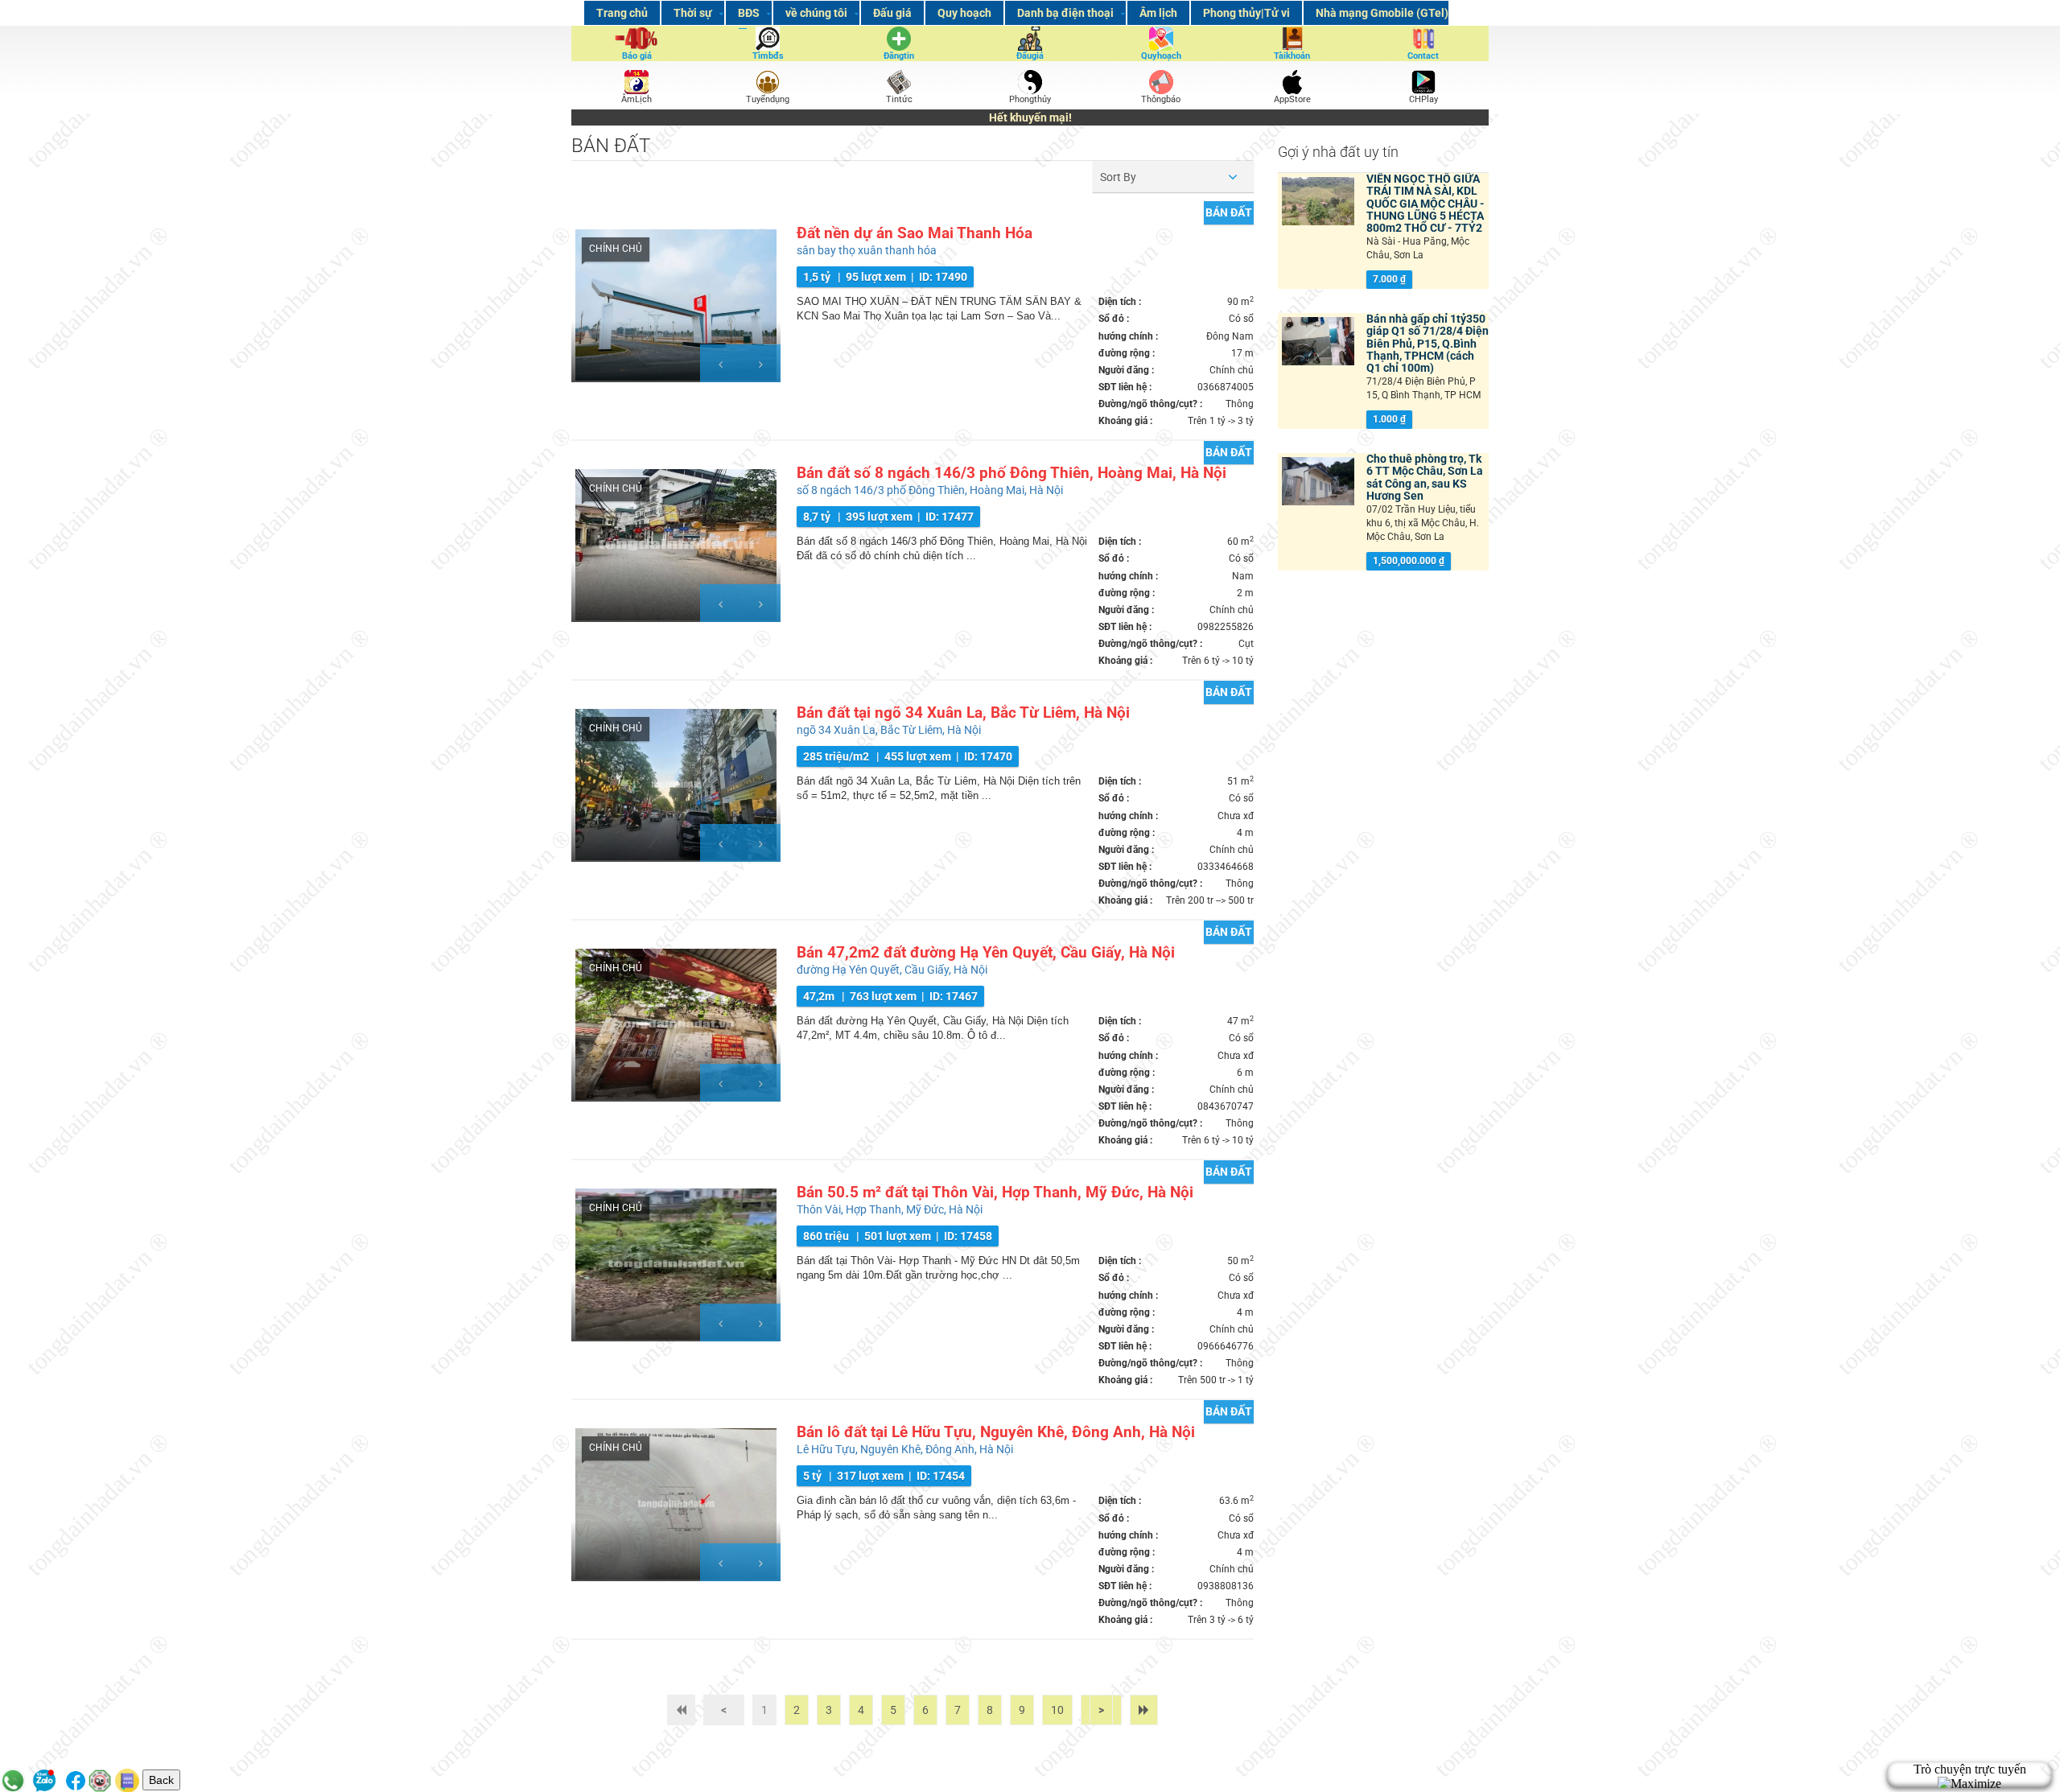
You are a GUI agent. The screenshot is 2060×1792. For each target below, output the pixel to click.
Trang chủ (622, 13)
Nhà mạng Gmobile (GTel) (1382, 13)
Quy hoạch (964, 13)
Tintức (899, 99)
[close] (2030, 1760)
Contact (1423, 56)
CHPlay (1423, 99)
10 (1057, 1710)
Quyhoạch (1161, 56)
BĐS (749, 13)
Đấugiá (1030, 56)
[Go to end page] (1144, 1710)
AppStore (1292, 99)
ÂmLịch (637, 99)
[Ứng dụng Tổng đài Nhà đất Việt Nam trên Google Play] (1423, 81)
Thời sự (693, 13)
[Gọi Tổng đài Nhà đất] (13, 1780)
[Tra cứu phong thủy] (100, 1780)
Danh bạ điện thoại (1065, 13)
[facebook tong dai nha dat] (76, 1780)
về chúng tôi (816, 13)
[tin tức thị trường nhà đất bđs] (899, 82)
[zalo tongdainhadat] (44, 1780)
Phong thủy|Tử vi (1246, 13)
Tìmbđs (768, 56)
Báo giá (637, 56)
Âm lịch (1158, 13)
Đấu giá (892, 13)
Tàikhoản (1292, 56)
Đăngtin (899, 56)
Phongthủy (1030, 99)
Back (161, 1780)
